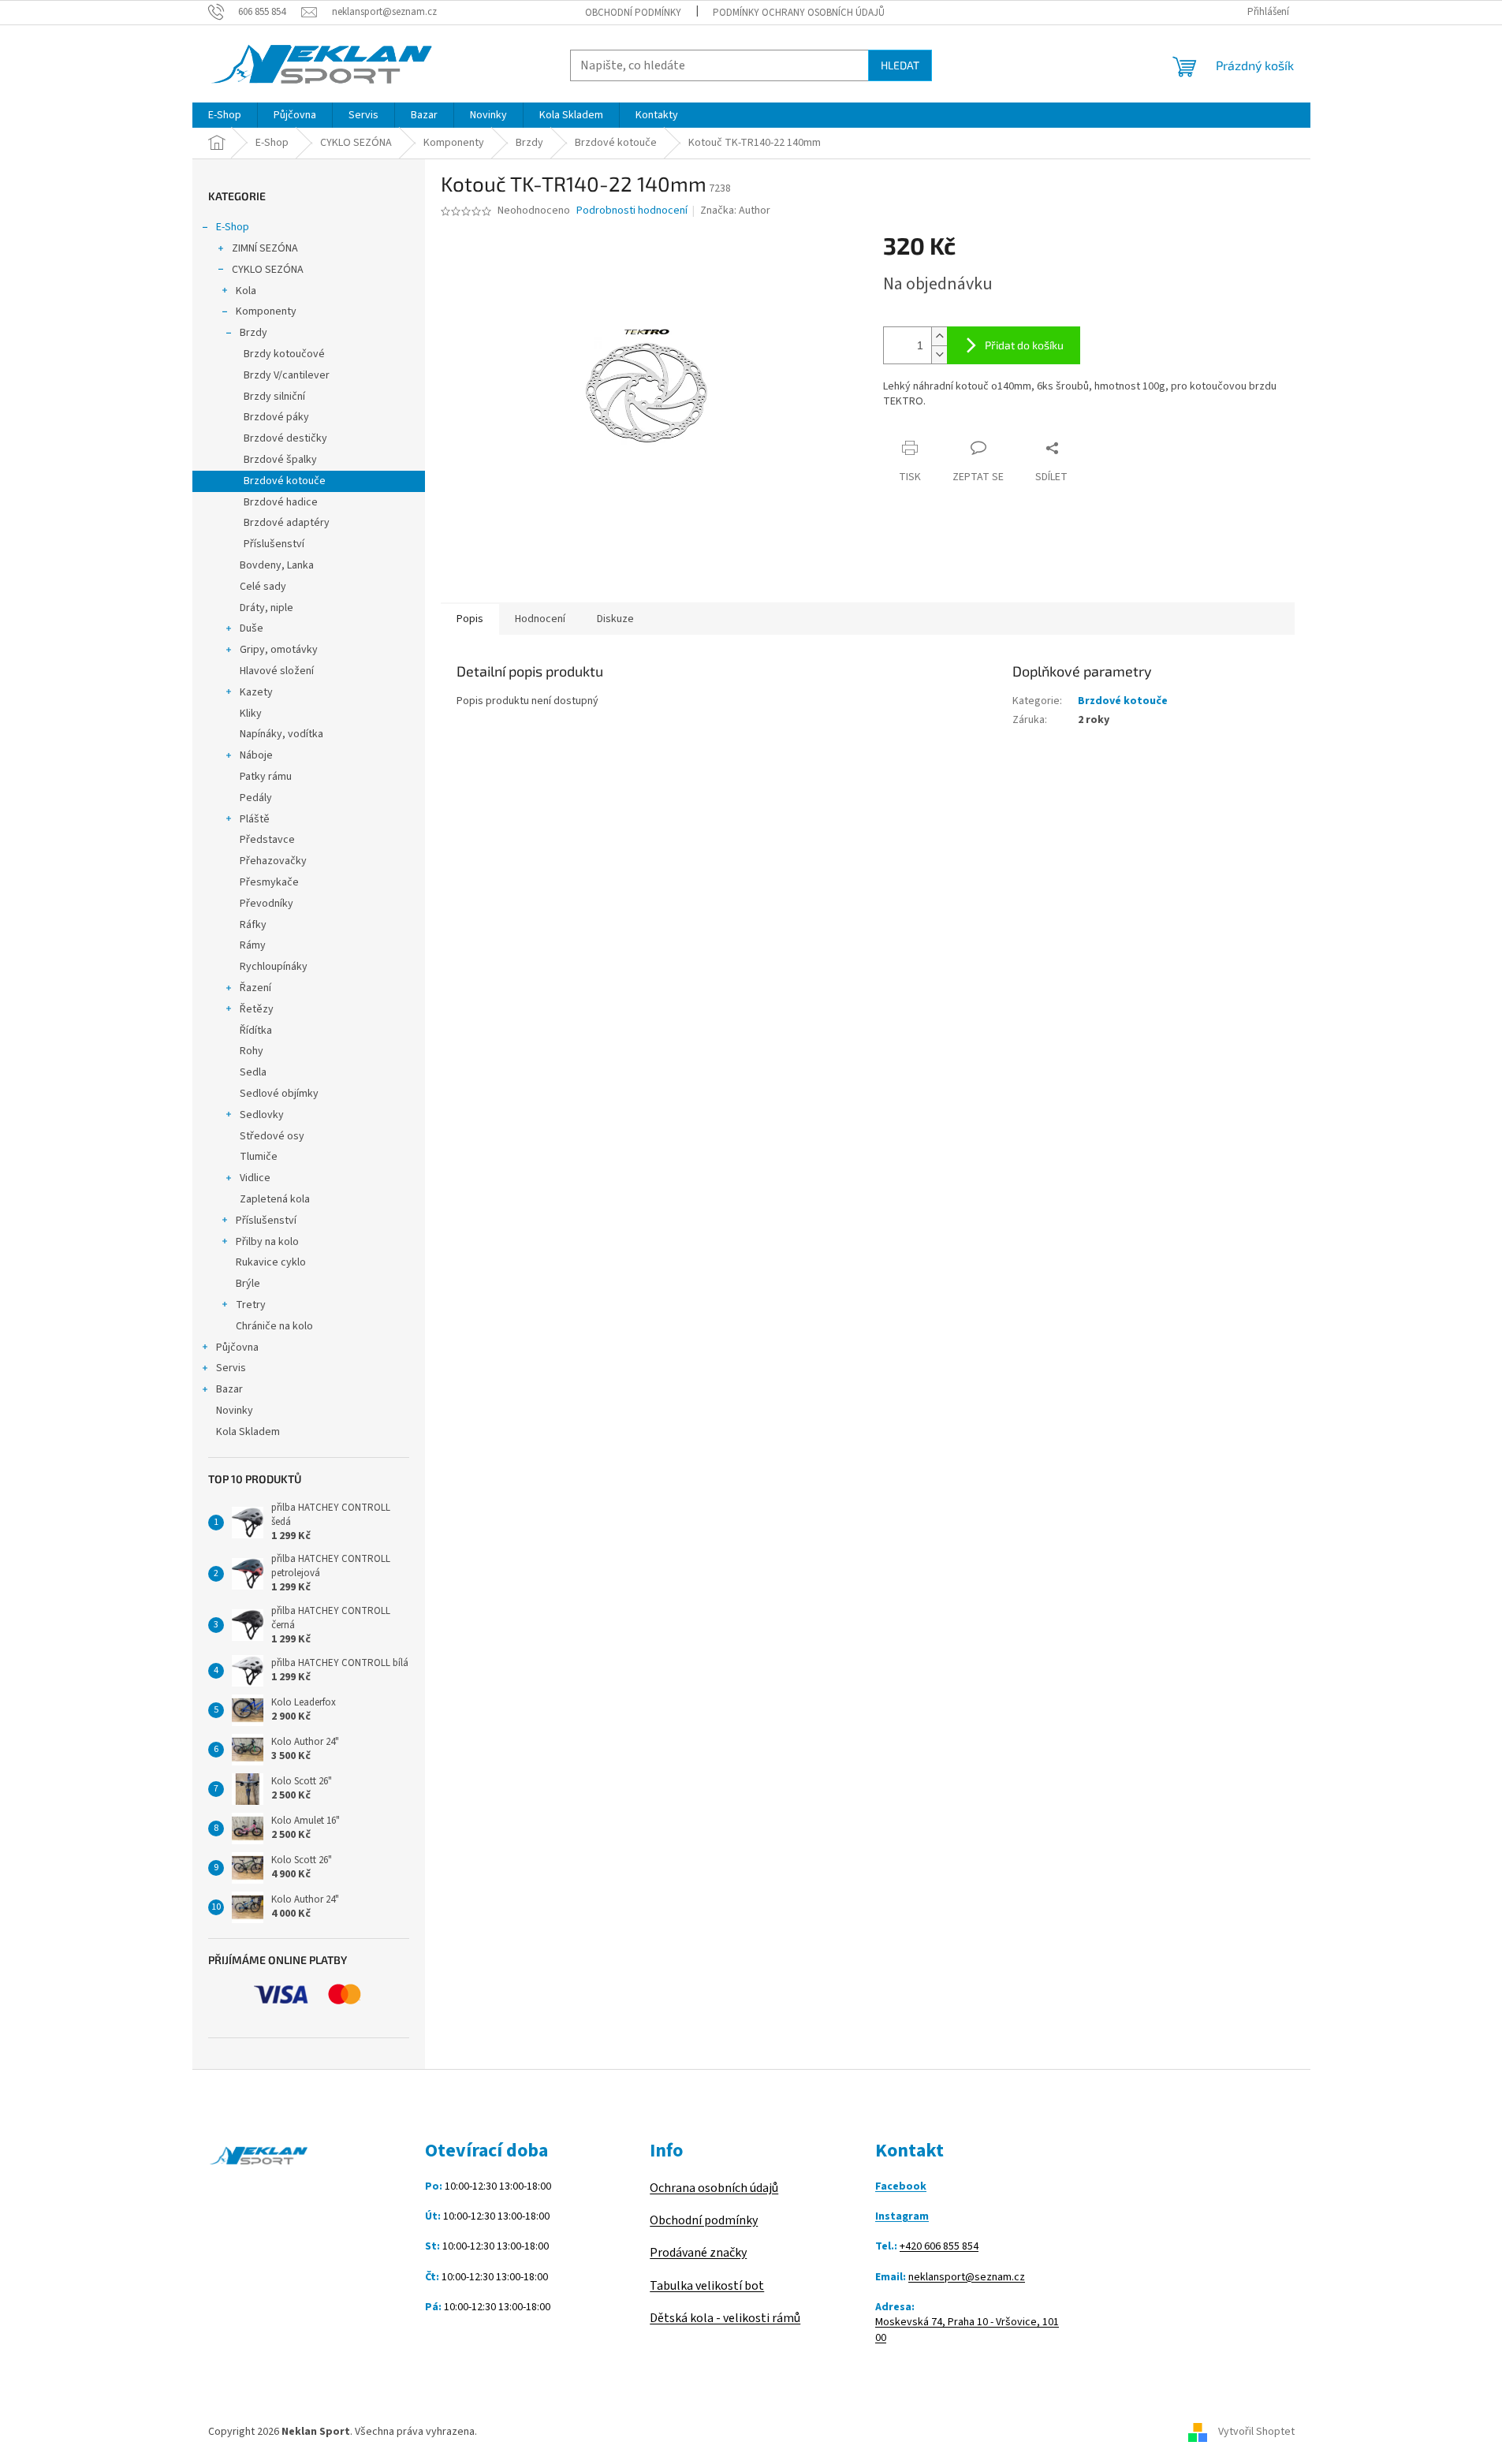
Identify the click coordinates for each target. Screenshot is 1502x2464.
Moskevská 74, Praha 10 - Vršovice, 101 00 (967, 2330)
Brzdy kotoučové (284, 354)
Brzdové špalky (280, 460)
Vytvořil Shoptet (1256, 2432)
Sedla (253, 1072)
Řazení (255, 988)
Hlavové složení (277, 671)
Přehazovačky (273, 861)
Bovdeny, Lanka (277, 565)
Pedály (256, 798)
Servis (231, 1368)
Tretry (251, 1305)
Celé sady (263, 587)
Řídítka (256, 1031)
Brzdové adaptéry (287, 523)
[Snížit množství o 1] (939, 354)
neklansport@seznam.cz (967, 2278)
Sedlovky (262, 1115)
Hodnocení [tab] (540, 619)
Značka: (735, 211)
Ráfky (253, 925)
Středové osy (272, 1136)
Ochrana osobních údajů (714, 2188)
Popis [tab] (470, 619)
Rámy (253, 945)
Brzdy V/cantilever (287, 375)
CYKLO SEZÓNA (268, 270)
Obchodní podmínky (633, 13)
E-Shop (233, 227)
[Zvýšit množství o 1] (939, 336)
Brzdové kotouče (285, 481)
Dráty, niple (266, 608)
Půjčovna (237, 1348)
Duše (252, 628)
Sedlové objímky (279, 1094)
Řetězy (257, 1009)
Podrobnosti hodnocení (632, 211)
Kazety (256, 692)
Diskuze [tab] (615, 619)
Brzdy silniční (274, 397)
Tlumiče (259, 1157)
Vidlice (255, 1178)
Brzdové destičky (285, 438)
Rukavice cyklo (271, 1262)
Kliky (251, 714)
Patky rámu (266, 777)
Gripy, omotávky (279, 650)
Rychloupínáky (274, 967)
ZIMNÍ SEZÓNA (265, 248)
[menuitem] (225, 115)
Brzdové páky (276, 417)
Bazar (229, 1389)
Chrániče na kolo (274, 1326)
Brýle (248, 1284)
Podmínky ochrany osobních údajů (799, 13)
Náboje (256, 755)
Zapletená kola (275, 1199)
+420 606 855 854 (939, 2247)
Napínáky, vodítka (281, 734)
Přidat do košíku (1024, 345)
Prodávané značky (698, 2253)
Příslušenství (274, 544)
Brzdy (253, 333)
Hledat (900, 65)
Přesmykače (269, 882)
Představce (267, 840)
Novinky (235, 1411)
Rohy (252, 1051)
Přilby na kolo (267, 1242)
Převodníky (266, 904)
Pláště (255, 819)
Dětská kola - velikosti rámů (725, 2318)
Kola (246, 291)
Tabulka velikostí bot (707, 2286)
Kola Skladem (248, 1432)
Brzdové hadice (281, 502)
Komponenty (266, 311)
